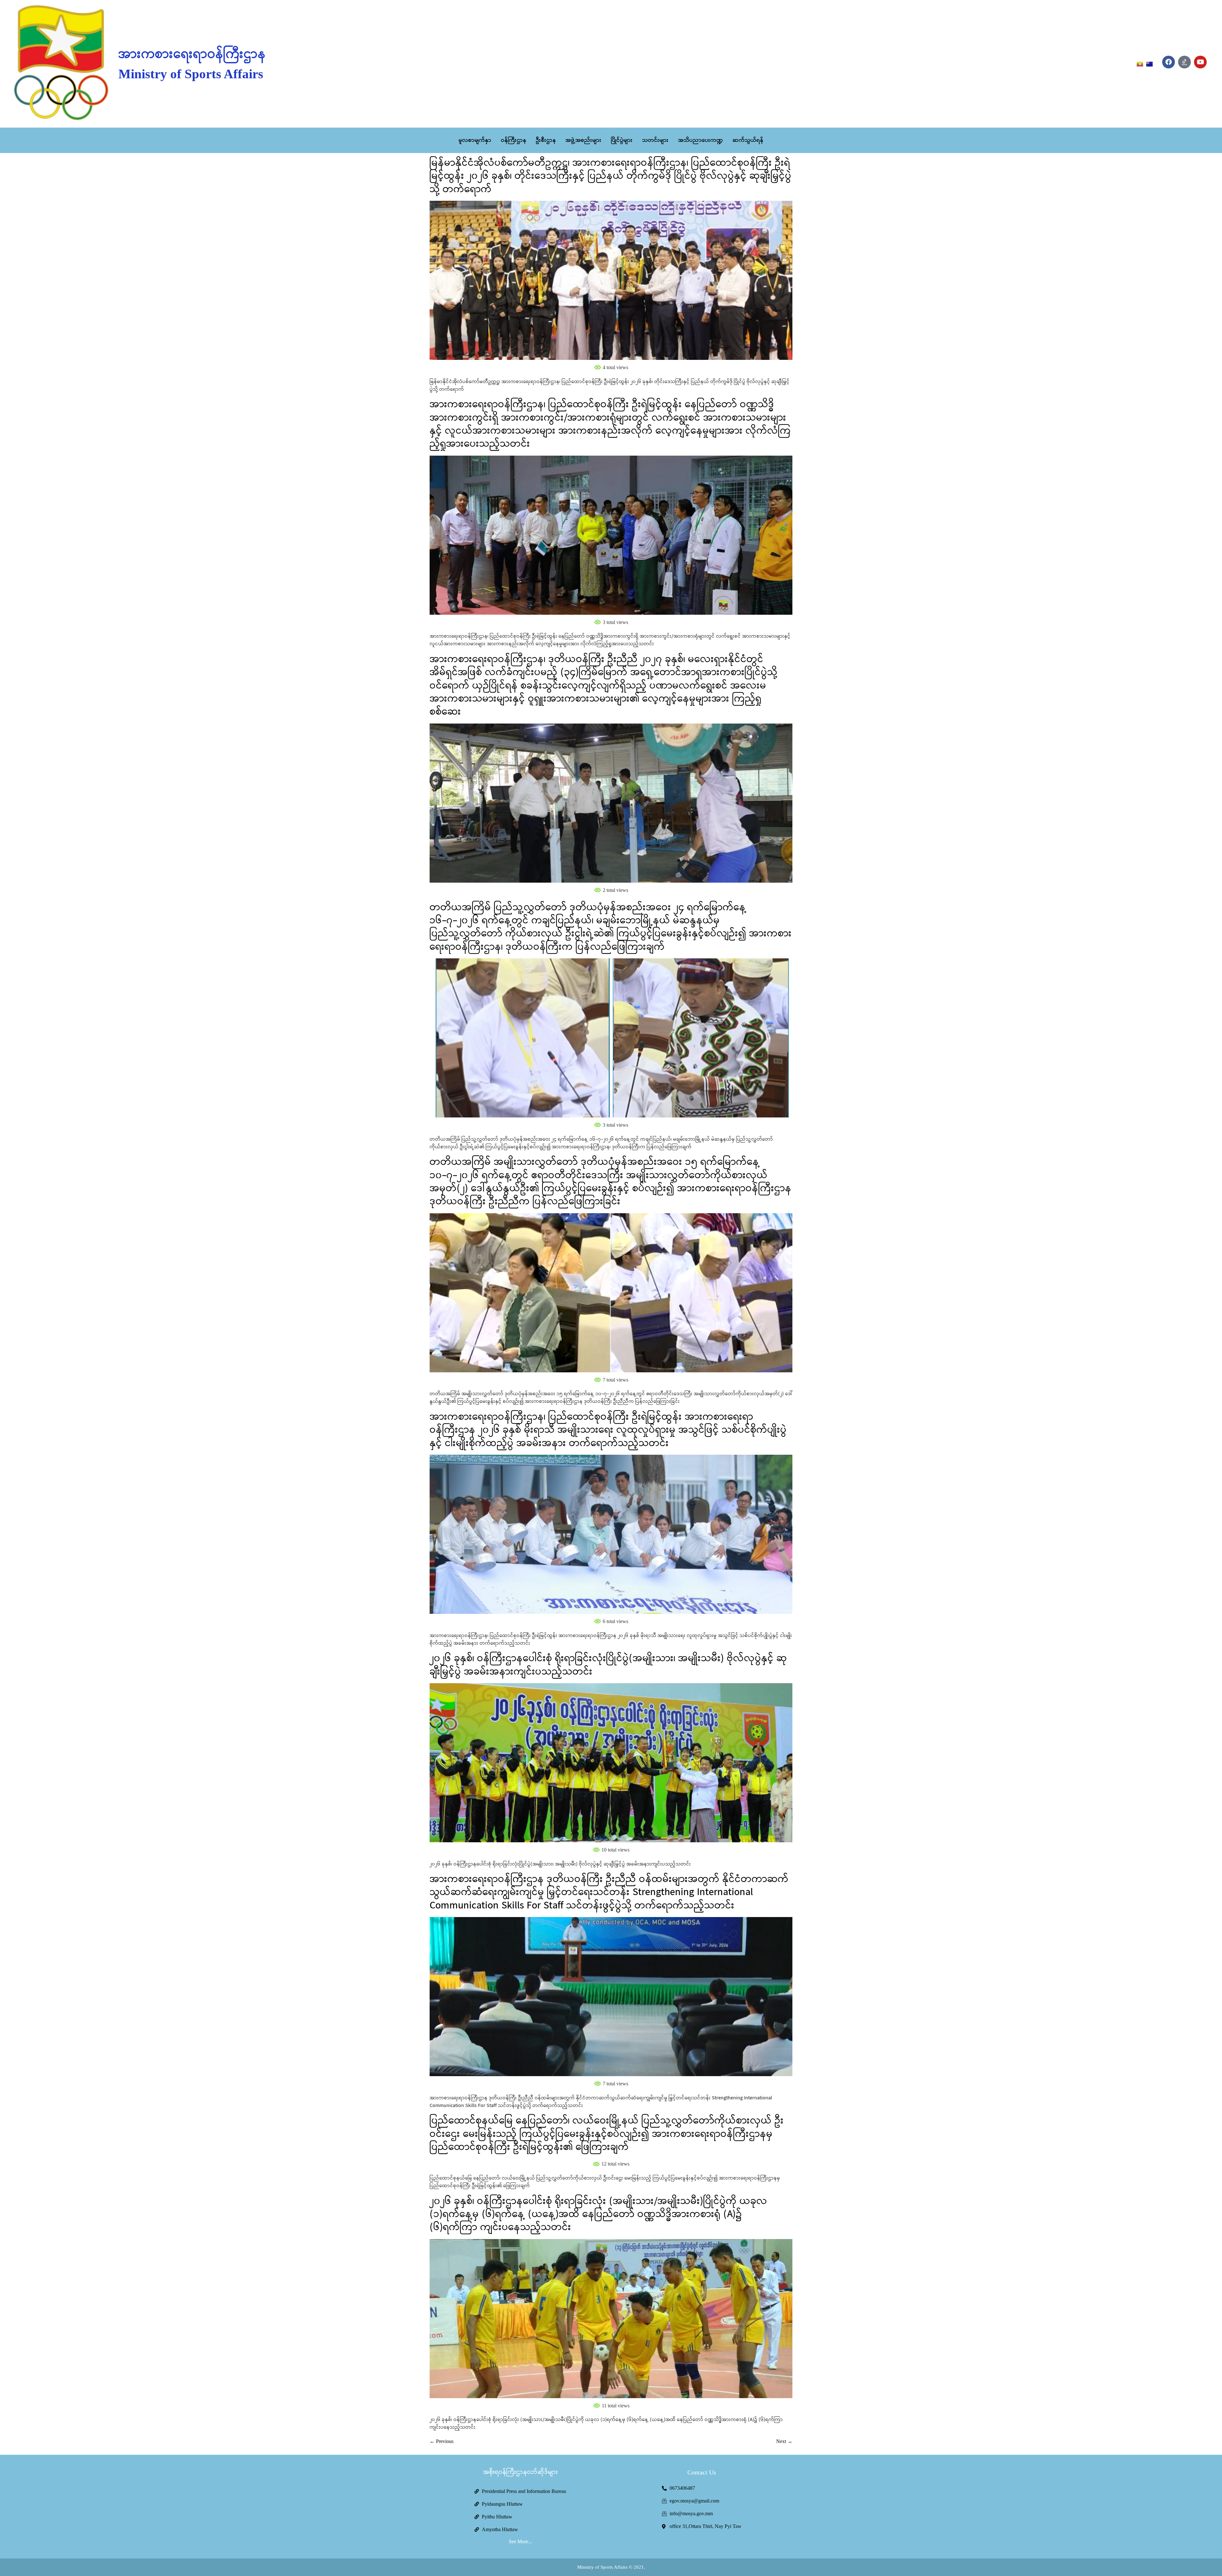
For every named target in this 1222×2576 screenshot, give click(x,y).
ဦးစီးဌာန (546, 140)
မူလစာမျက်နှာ (475, 140)
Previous (442, 2441)
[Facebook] (1169, 62)
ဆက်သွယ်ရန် (748, 140)
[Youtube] (1200, 62)
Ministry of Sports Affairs (191, 74)
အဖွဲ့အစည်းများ (583, 140)
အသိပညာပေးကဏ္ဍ (701, 140)
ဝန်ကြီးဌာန (514, 140)
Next (784, 2441)
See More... (520, 2541)
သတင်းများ (655, 140)
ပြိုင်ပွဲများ (622, 140)
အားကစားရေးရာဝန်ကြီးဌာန (192, 54)
